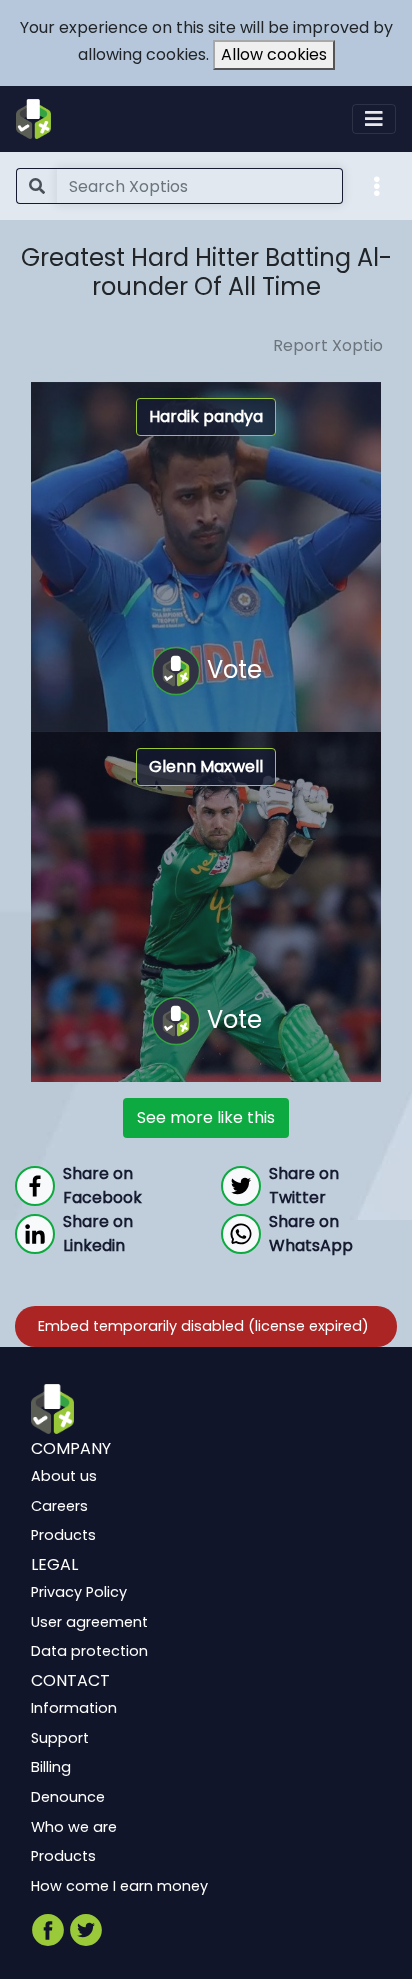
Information (74, 1708)
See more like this (206, 1117)
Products (63, 1535)
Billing (51, 1767)
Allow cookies (274, 54)
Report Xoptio (328, 345)
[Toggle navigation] (374, 119)
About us (64, 1476)
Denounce (68, 1797)
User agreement (89, 1621)
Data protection (89, 1651)
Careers (59, 1505)
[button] (377, 185)
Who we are (74, 1826)
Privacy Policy (79, 1592)
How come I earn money (119, 1885)
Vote (231, 668)
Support (60, 1737)
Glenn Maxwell (206, 766)
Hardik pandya (206, 416)
